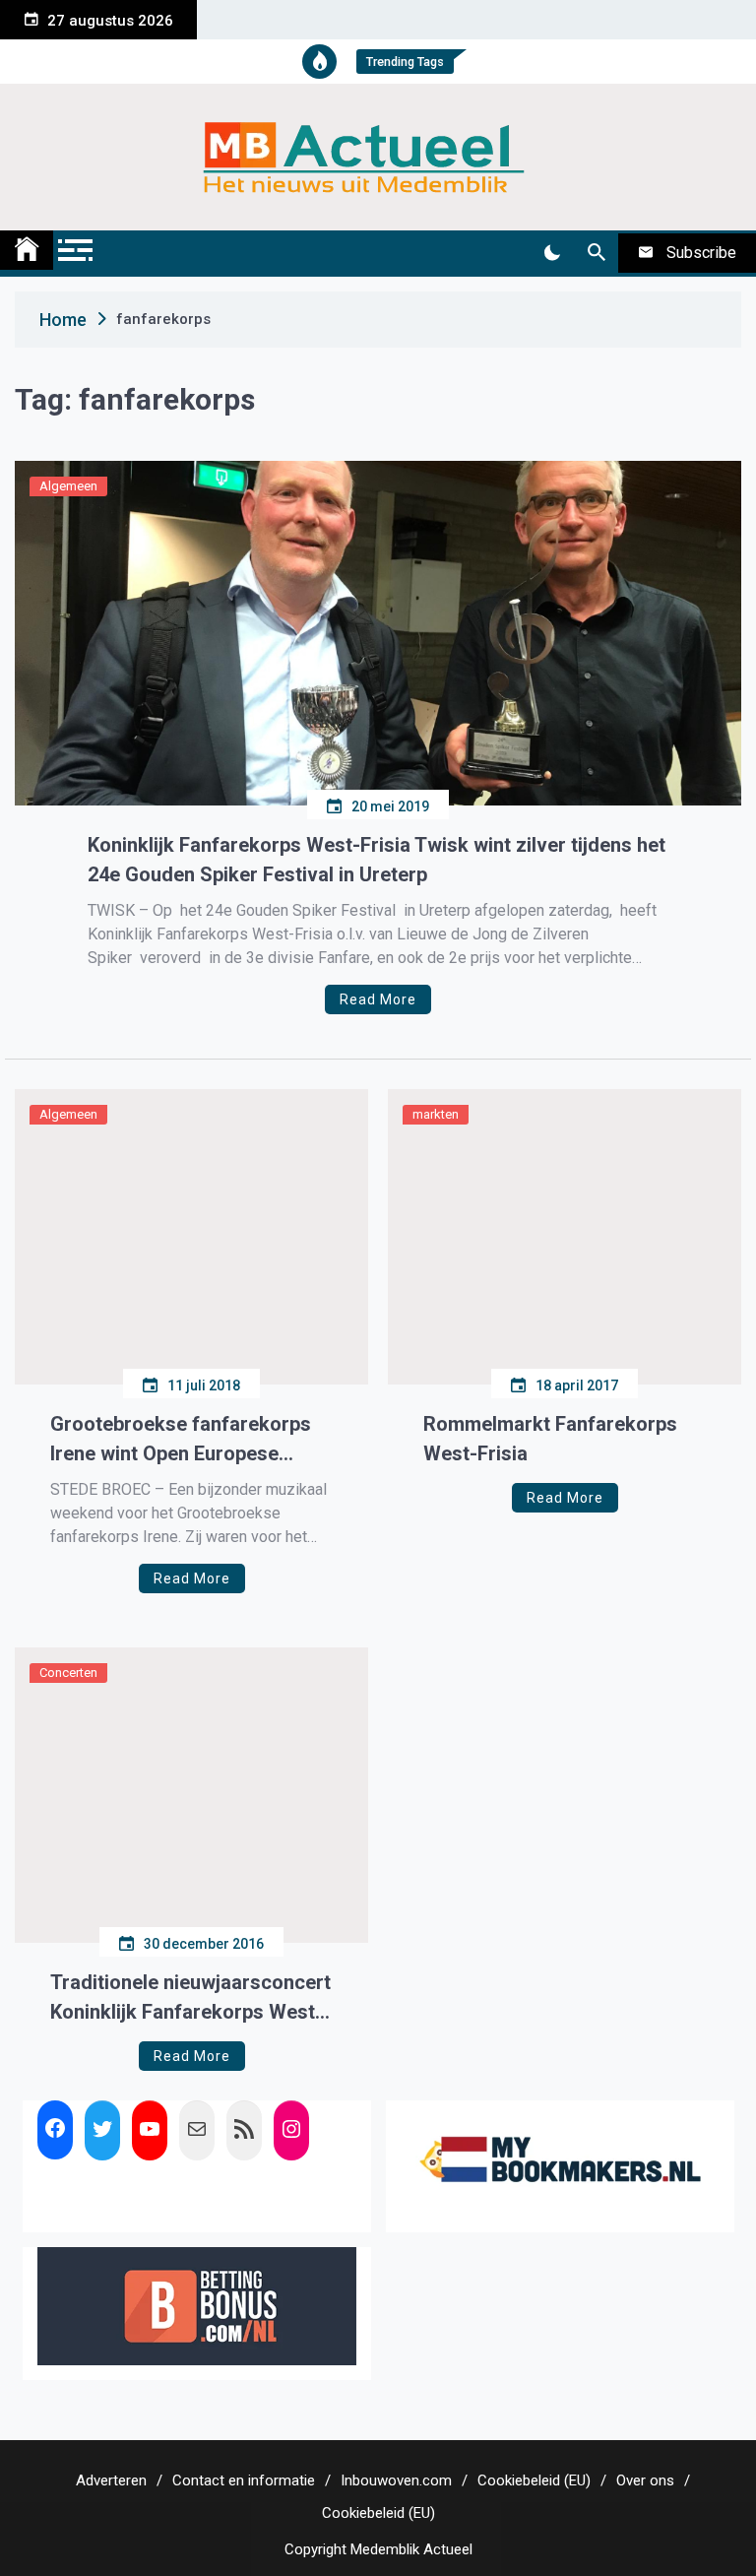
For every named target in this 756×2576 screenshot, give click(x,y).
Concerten (68, 1673)
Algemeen (68, 486)
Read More (378, 999)
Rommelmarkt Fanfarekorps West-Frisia (550, 1439)
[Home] (27, 250)
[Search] (596, 253)
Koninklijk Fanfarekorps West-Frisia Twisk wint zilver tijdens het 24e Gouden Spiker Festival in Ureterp (377, 860)
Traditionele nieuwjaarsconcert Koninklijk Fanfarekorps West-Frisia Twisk (190, 1998)
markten (436, 1114)
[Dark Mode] (552, 253)
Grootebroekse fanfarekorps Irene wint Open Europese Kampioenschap (181, 1440)
